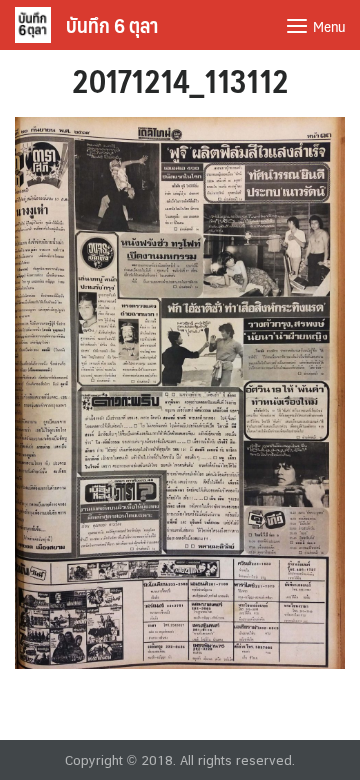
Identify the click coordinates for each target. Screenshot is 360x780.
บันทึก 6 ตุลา (112, 25)
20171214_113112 (180, 80)
